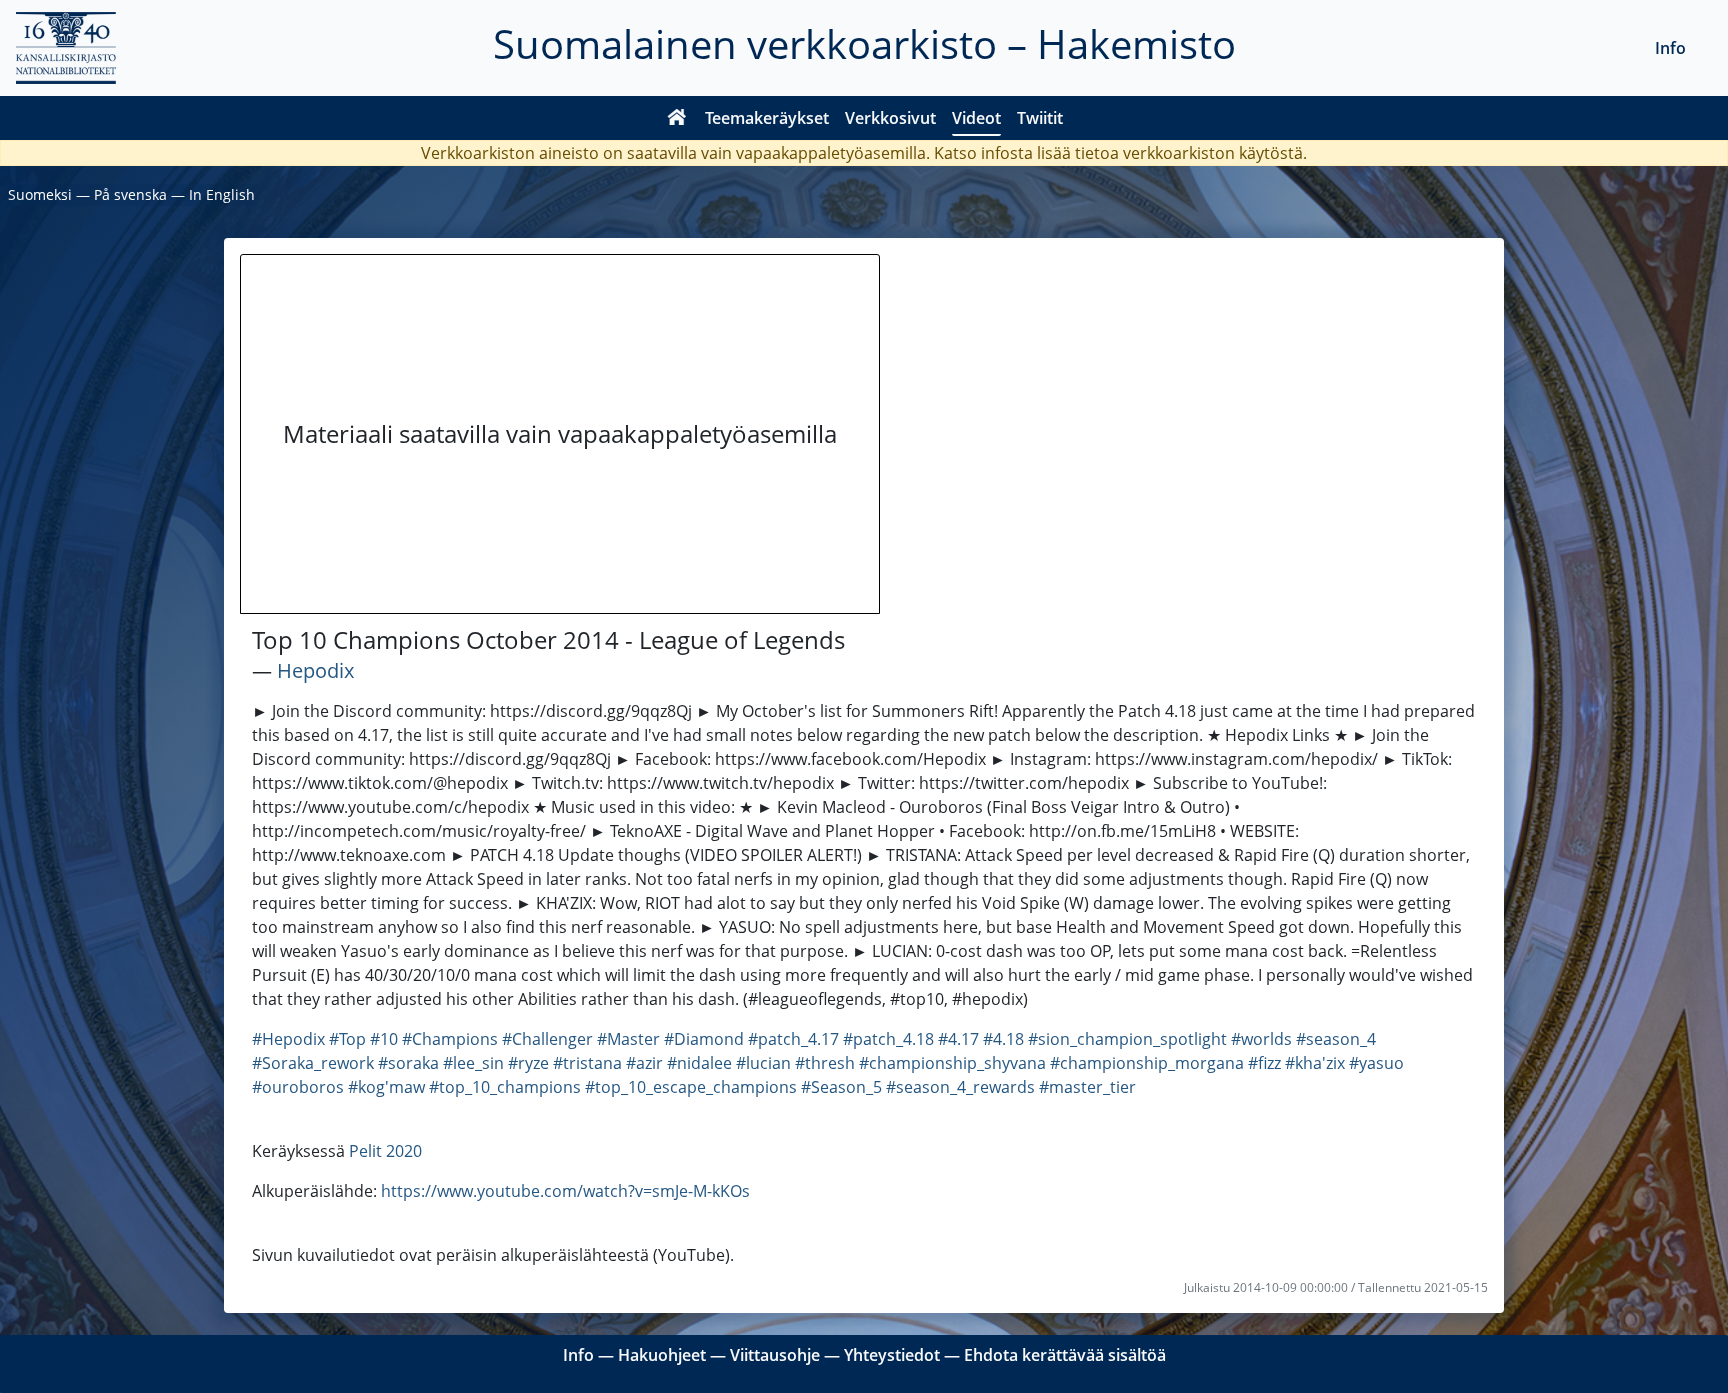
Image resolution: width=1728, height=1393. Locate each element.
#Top (347, 1039)
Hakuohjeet (662, 1355)
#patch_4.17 (793, 1039)
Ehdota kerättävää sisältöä (1065, 1355)
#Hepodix (288, 1039)
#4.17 (958, 1039)
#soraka (408, 1063)
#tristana (587, 1063)
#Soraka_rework (313, 1063)
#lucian (763, 1063)
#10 (384, 1039)
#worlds (1261, 1039)
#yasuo (1376, 1063)
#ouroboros (298, 1087)
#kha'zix (1315, 1063)
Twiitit (1040, 118)
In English (222, 194)
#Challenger (547, 1039)
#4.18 (1003, 1039)
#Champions (450, 1039)
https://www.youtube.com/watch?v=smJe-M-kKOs (565, 1191)
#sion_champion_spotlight (1127, 1039)
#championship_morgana (1147, 1063)
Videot (976, 118)
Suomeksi (40, 194)
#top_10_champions (505, 1087)
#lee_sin (473, 1063)
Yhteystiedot (892, 1355)
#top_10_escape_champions (691, 1087)
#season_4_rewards (960, 1087)
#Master (628, 1039)
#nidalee (699, 1063)
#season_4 (1336, 1039)
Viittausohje (775, 1355)
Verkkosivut (890, 118)
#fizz (1264, 1063)
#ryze (528, 1063)
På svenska (130, 194)
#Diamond (704, 1039)
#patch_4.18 (888, 1039)
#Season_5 (841, 1087)
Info (1670, 48)
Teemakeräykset (767, 118)
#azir (644, 1063)
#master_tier (1087, 1087)
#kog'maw (386, 1087)
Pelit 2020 (385, 1151)
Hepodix (315, 670)
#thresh (825, 1063)
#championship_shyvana (952, 1063)
